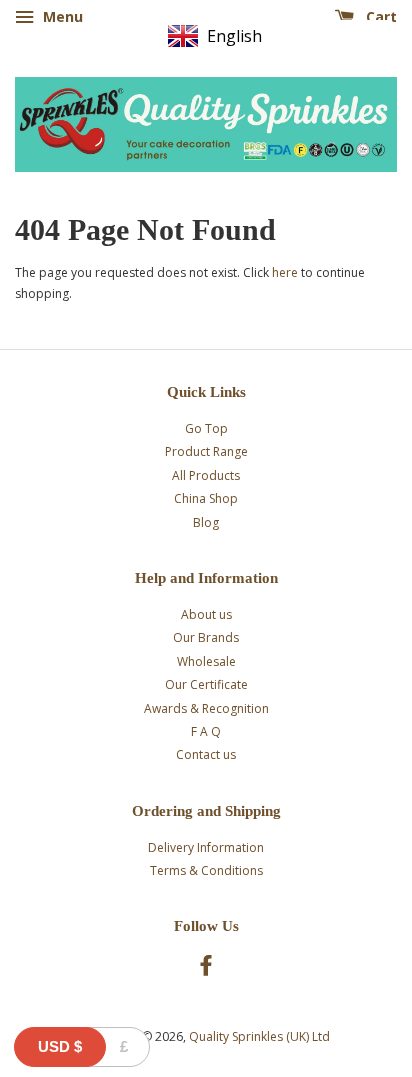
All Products (206, 475)
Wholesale (206, 661)
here (285, 272)
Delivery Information (206, 847)
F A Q (206, 731)
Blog (206, 522)
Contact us (206, 754)
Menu (61, 16)
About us (206, 614)
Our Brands (206, 637)
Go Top (206, 428)
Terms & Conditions (206, 870)
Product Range (206, 451)
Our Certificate (206, 684)
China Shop (206, 498)
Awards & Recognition (206, 708)
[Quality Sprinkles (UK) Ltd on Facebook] (206, 969)
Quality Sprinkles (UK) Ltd (259, 1036)
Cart (379, 16)
